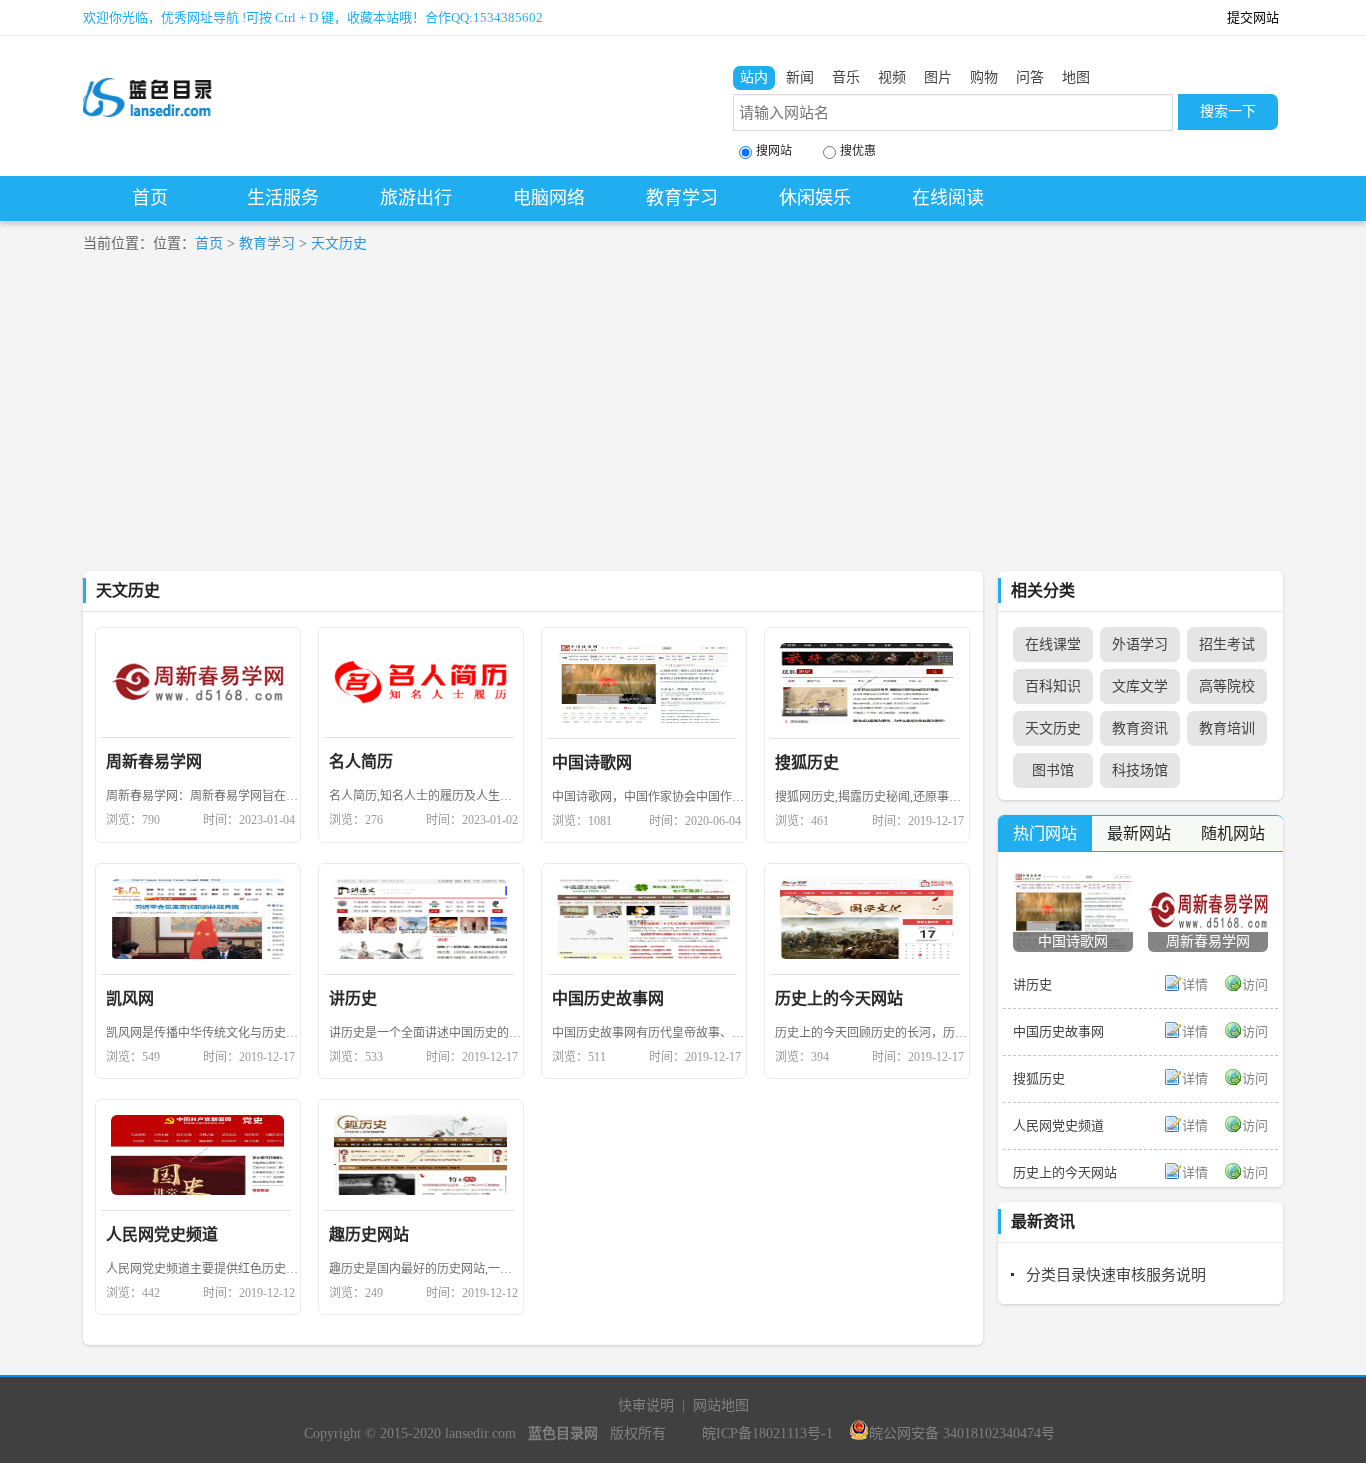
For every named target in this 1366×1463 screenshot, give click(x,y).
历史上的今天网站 (839, 998)
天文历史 (339, 243)
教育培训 (1227, 728)
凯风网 (130, 998)
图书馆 (1053, 770)
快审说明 (646, 1405)
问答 (1030, 77)
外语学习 (1140, 644)
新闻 (800, 77)
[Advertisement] (683, 421)
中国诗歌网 (592, 762)
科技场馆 (1140, 770)
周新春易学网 (154, 761)
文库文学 (1140, 686)
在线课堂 (1053, 644)
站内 (754, 77)
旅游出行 (416, 198)
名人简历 (361, 761)
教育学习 (682, 198)
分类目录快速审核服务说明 (1116, 1275)
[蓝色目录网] (148, 81)
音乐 (846, 77)
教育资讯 (1140, 728)
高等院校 (1227, 686)
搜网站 (774, 151)
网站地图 (721, 1405)
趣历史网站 (369, 1234)
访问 (1255, 984)
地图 (1076, 77)
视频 (892, 77)
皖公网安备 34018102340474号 (962, 1433)
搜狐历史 (807, 762)
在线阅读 (948, 198)
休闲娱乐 (815, 198)
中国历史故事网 (608, 998)
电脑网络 (549, 198)
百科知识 (1053, 686)
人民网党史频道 (162, 1234)
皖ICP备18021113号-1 (767, 1433)
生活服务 (283, 198)
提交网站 (1253, 17)
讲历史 (353, 998)
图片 (938, 77)
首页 (150, 198)
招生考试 (1227, 644)
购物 (984, 77)
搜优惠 (858, 151)
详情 (1195, 984)
